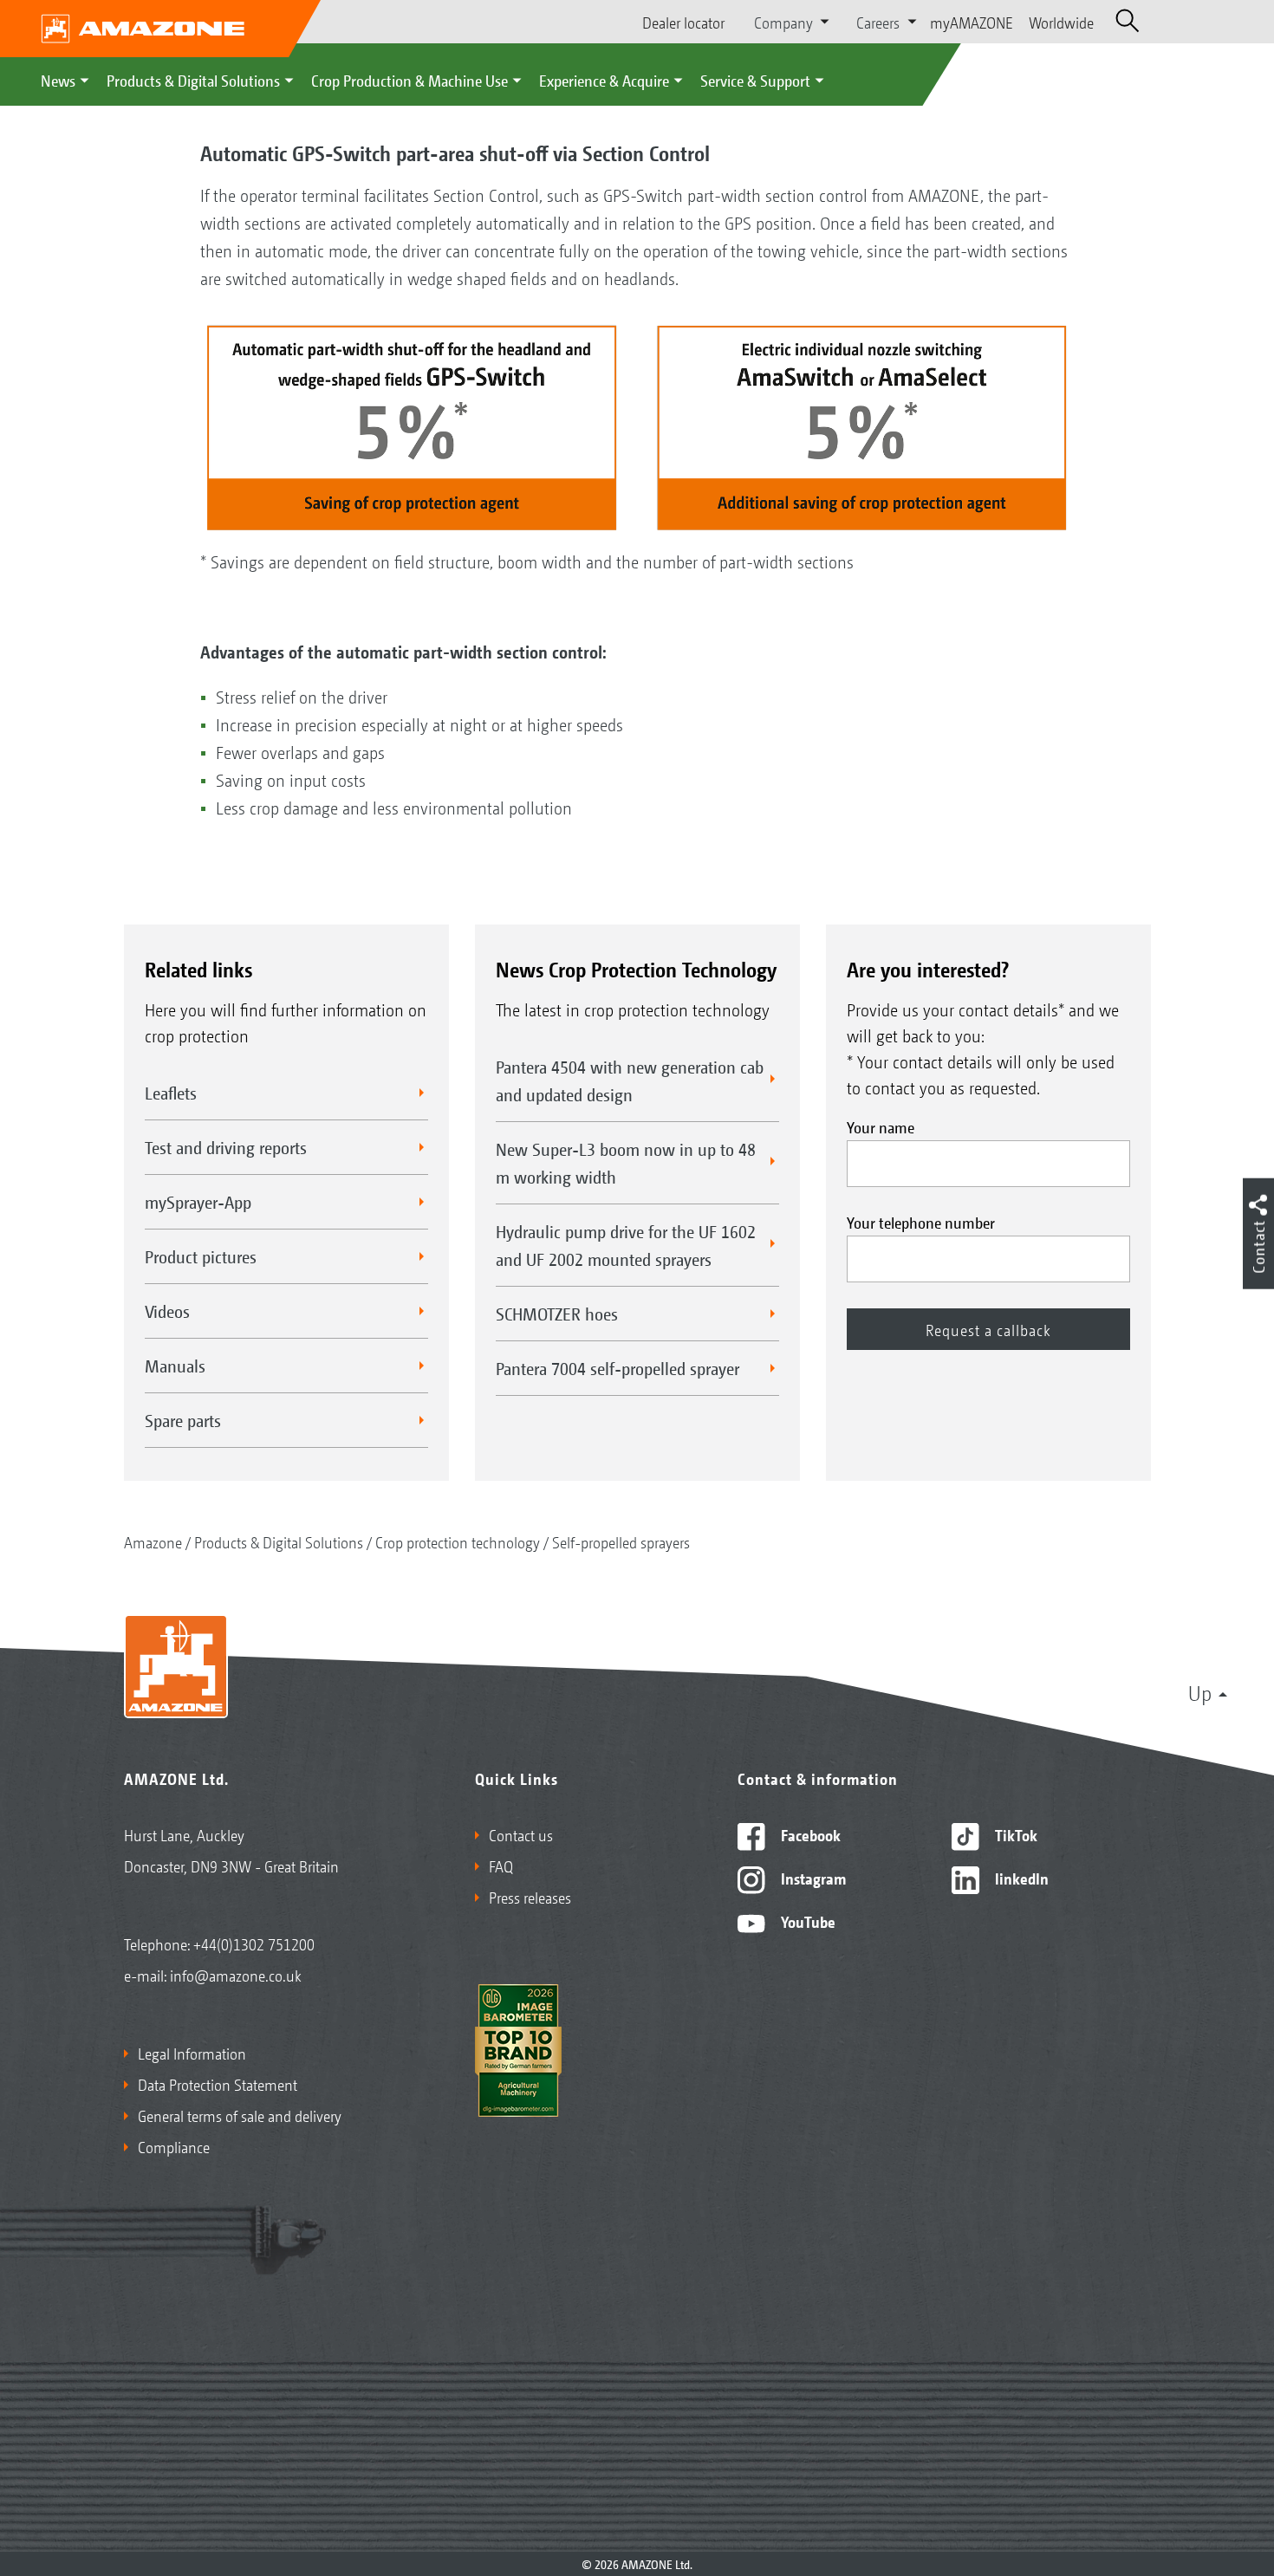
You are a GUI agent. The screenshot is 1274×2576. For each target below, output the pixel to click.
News (58, 80)
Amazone (153, 1541)
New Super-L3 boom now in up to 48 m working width (626, 1163)
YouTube (806, 1921)
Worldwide (1061, 22)
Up (1200, 1692)
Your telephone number (921, 1222)
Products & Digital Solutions (193, 80)
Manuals (175, 1366)
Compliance (174, 2146)
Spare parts (183, 1420)
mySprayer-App (198, 1202)
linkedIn (1020, 1878)
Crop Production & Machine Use (409, 80)
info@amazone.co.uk (236, 1975)
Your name (881, 1126)
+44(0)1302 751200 (254, 1943)
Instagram (812, 1878)
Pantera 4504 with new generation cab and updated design (630, 1080)
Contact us (521, 1834)
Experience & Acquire (604, 80)
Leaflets (171, 1093)
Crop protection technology (458, 1541)
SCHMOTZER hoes (557, 1314)
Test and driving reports (226, 1147)
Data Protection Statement (218, 2084)
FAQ (501, 1865)
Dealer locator (683, 22)
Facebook (809, 1834)
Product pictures (201, 1256)
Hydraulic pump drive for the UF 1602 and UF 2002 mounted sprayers (626, 1245)
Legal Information (192, 2053)
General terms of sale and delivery (240, 2115)
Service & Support (755, 80)
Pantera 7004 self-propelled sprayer (617, 1368)
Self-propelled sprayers (621, 1541)
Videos (167, 1311)
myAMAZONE (972, 22)
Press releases (530, 1897)
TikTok (1014, 1834)
